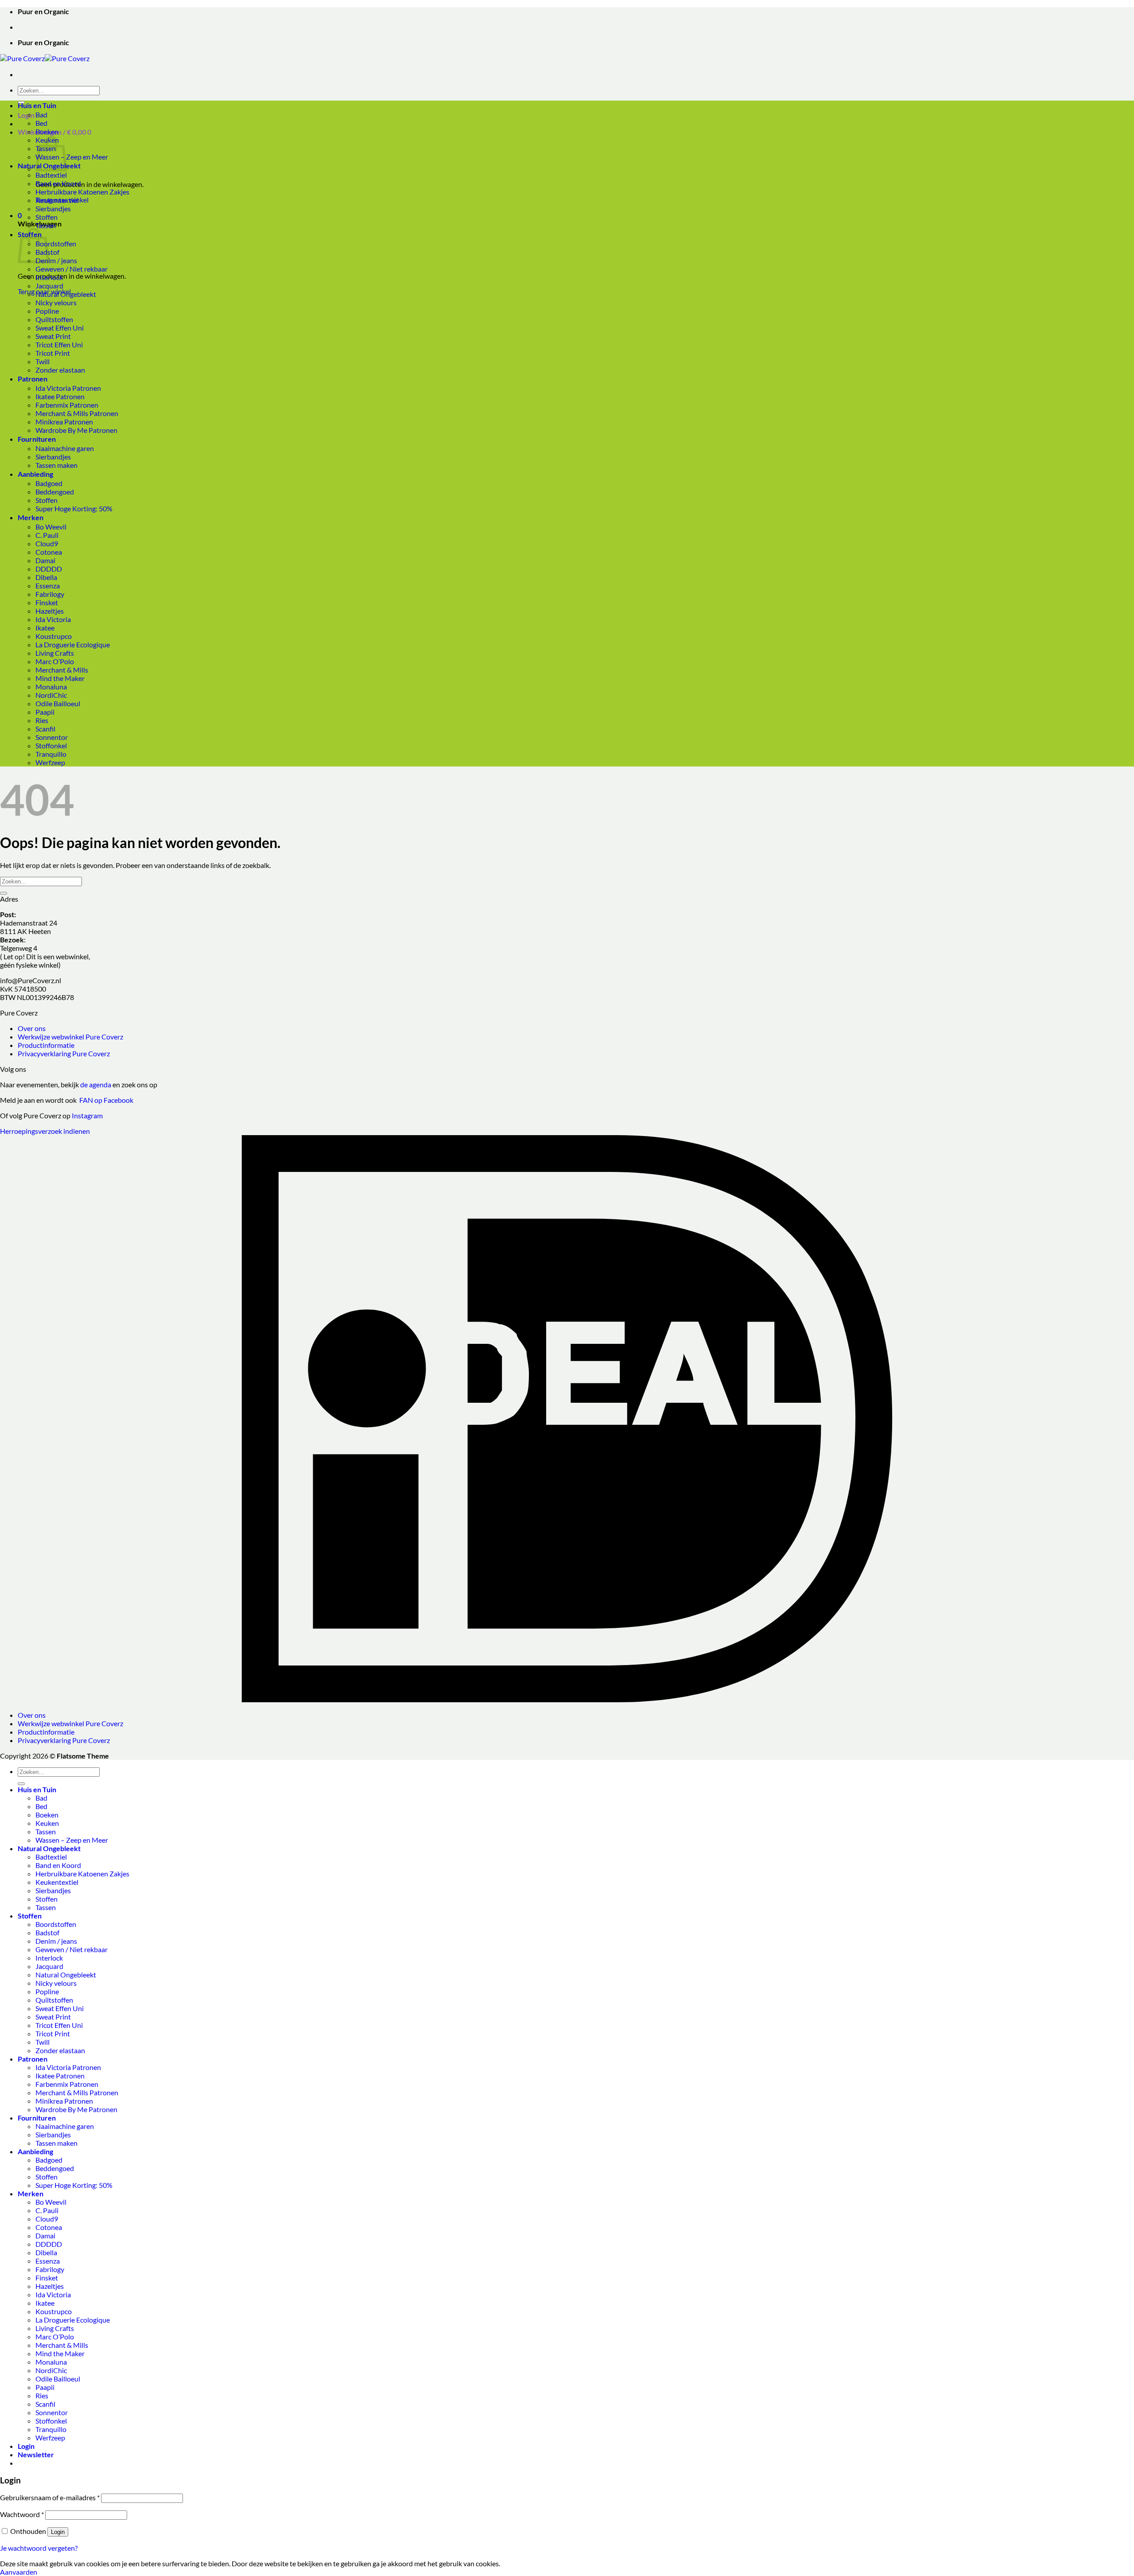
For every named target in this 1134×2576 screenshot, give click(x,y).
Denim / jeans (56, 260)
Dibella (46, 577)
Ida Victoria (53, 619)
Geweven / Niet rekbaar (72, 269)
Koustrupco (54, 636)
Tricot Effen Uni (59, 344)
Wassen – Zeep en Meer (72, 157)
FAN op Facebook (105, 1100)
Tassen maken (56, 465)
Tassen (46, 225)
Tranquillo (51, 754)
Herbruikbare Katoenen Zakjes (82, 192)
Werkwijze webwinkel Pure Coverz (70, 1037)
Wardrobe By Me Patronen (76, 430)
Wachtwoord (22, 2514)
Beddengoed (55, 492)
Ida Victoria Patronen (68, 388)
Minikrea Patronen (64, 422)
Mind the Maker (60, 678)
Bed (41, 123)
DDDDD (49, 569)
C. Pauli (47, 535)
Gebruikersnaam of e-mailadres (50, 2497)
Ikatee (45, 628)
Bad (41, 115)
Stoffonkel (51, 745)
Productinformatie (46, 1045)
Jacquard (49, 286)
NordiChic (51, 695)
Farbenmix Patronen (67, 405)
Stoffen (47, 217)
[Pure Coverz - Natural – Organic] (45, 58)
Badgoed (49, 483)
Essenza (48, 586)
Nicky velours (56, 302)
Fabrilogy (50, 594)
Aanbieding (35, 474)
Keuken (47, 1823)
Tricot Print (53, 353)
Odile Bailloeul (58, 703)
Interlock (49, 277)
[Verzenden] (4, 893)
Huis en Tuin (37, 105)
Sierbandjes (53, 208)
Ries (42, 720)
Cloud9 (47, 543)
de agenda (96, 1084)
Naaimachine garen (65, 448)
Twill (43, 361)
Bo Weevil (51, 527)
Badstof (47, 1932)
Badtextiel (51, 175)
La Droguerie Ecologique (73, 644)
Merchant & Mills (62, 670)
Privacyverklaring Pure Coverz (64, 1053)
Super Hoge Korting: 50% (74, 508)
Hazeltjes (50, 611)
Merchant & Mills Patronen (77, 413)
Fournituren (37, 439)
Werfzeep (50, 762)
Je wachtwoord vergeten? (39, 2548)
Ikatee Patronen (60, 396)
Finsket (47, 602)
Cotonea (49, 552)
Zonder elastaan (60, 370)
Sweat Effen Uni (60, 328)
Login (58, 2532)
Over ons (32, 1028)
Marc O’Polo (55, 661)
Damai (45, 560)
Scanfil (45, 729)
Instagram (87, 1115)
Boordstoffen (56, 243)
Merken (31, 517)
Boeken (47, 131)
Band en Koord (58, 183)
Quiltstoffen (54, 319)
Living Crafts (55, 653)
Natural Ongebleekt (66, 294)
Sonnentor (52, 737)
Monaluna (51, 687)
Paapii (45, 712)
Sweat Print (53, 336)
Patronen (33, 379)
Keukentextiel (57, 200)
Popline (47, 311)
